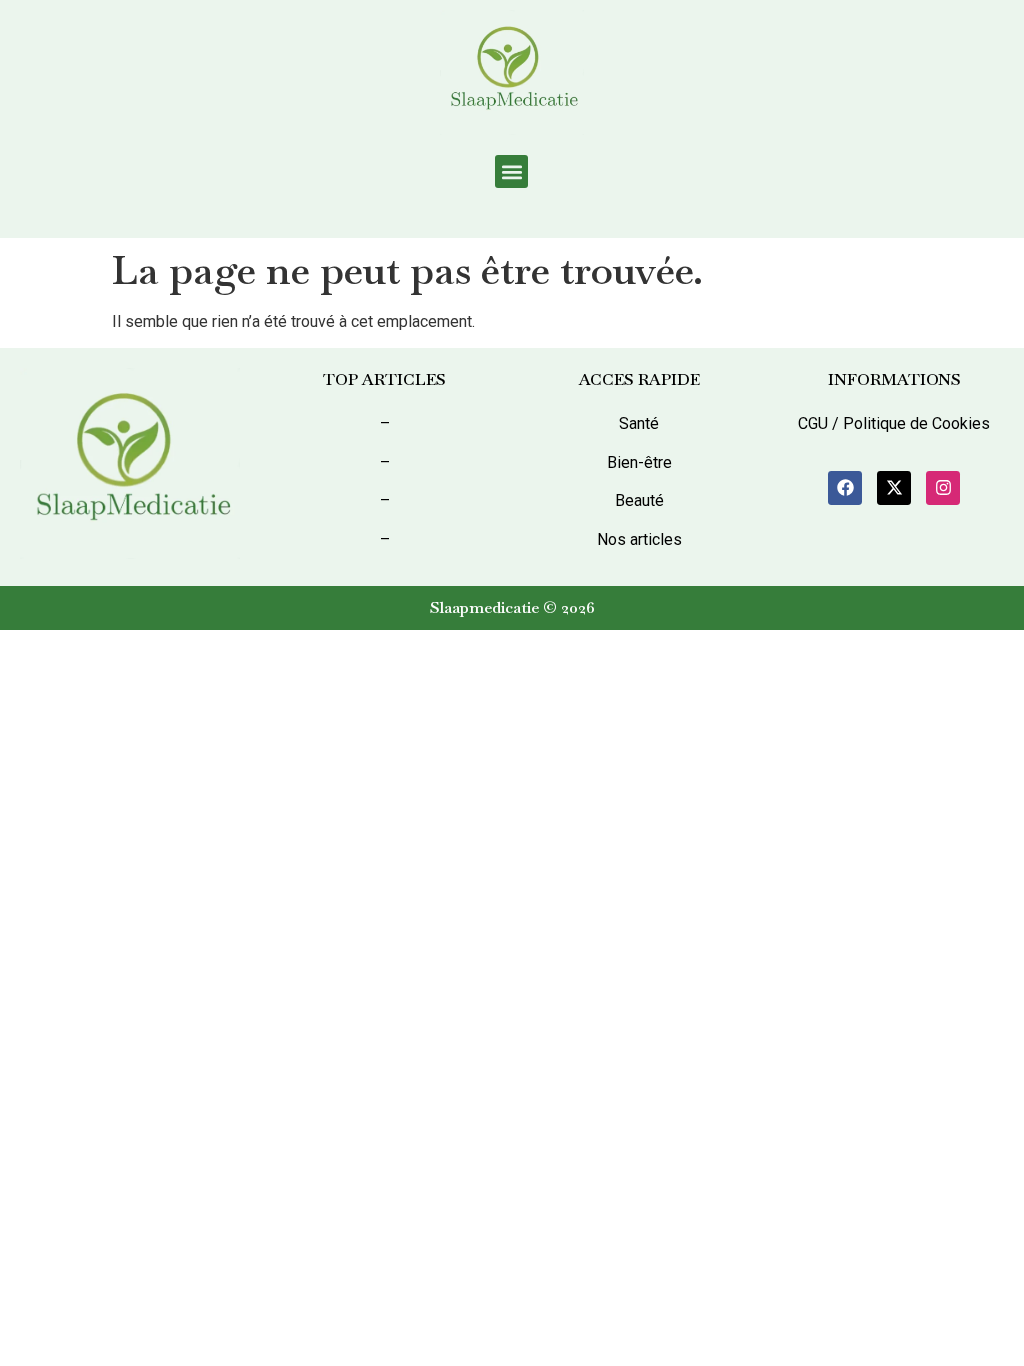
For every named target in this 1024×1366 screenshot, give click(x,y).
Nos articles (639, 539)
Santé (639, 423)
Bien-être (639, 462)
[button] (511, 171)
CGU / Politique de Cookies (894, 423)
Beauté (639, 500)
